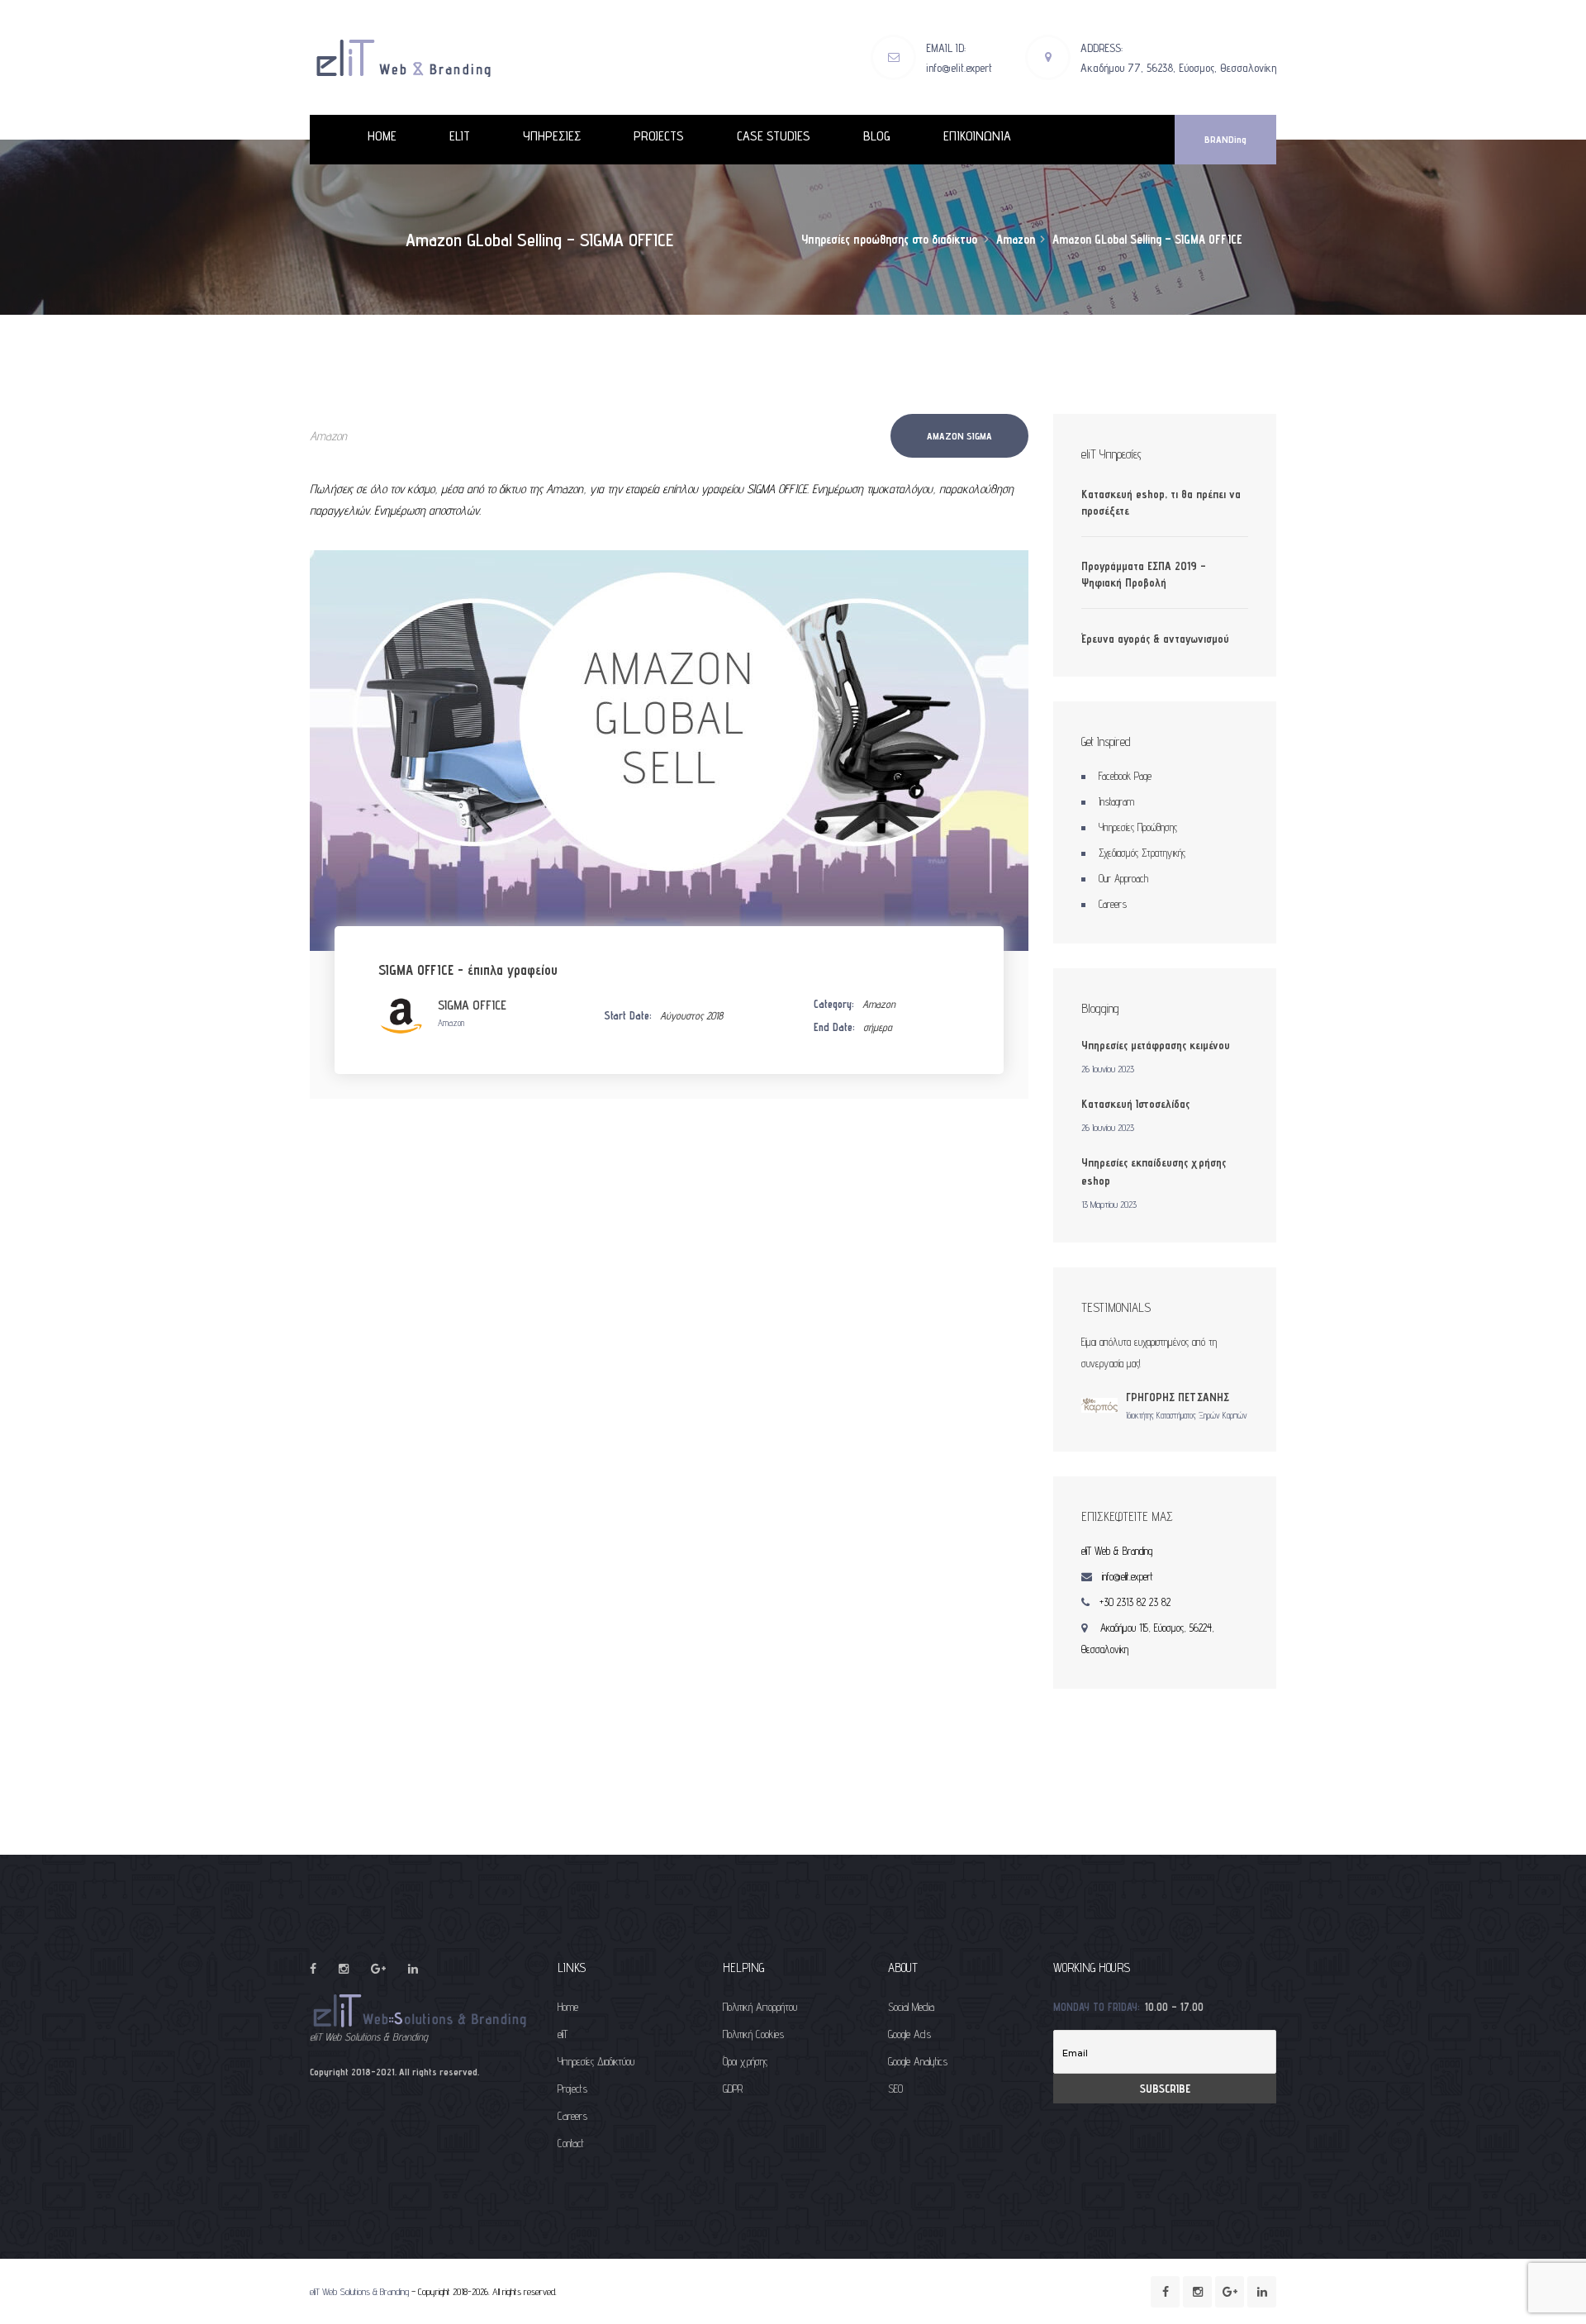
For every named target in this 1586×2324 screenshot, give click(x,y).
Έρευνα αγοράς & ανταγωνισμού (1155, 639)
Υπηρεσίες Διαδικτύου (596, 2061)
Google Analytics (918, 2061)
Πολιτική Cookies (753, 2034)
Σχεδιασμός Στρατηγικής (1142, 853)
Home (568, 2007)
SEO (895, 2089)
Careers (1113, 904)
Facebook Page (1125, 776)
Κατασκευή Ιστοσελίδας (1135, 1104)
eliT (563, 2034)
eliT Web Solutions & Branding (359, 2291)
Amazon (328, 436)
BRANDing (1225, 139)
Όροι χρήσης (745, 2061)
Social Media (911, 2007)
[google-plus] (378, 1969)
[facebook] (313, 1969)
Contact (571, 2143)
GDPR (733, 2089)
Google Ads (909, 2034)
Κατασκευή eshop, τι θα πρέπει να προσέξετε (1161, 502)
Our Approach (1123, 878)
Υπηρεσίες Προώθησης (1138, 827)
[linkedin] (413, 1969)
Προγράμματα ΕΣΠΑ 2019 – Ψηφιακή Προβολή (1144, 574)
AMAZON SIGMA (959, 436)
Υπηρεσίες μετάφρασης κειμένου (1156, 1045)
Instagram (1116, 801)
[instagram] (344, 1969)
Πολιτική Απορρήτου (760, 2007)
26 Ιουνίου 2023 (1108, 1069)
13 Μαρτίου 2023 (1109, 1204)
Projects (572, 2089)
